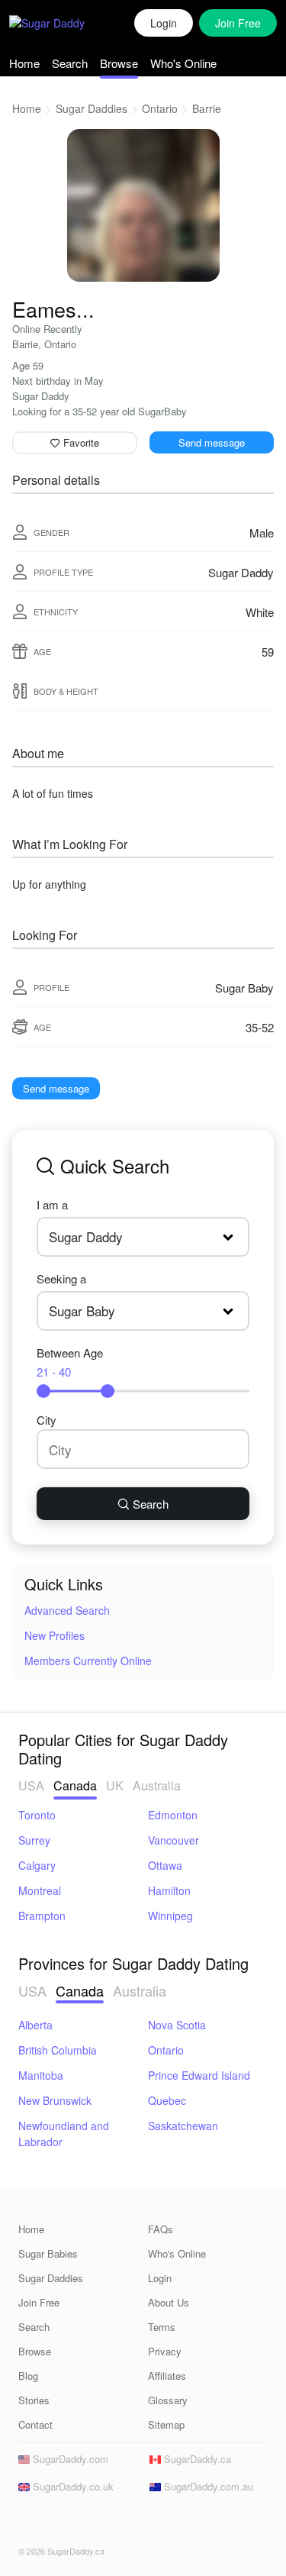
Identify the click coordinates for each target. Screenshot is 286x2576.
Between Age (70, 1362)
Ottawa (165, 1865)
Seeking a (61, 1278)
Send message (212, 442)
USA (31, 1785)
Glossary (168, 2400)
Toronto (37, 1815)
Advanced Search (67, 1610)
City (47, 1420)
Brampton (42, 1916)
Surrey (34, 1840)
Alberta (35, 2025)
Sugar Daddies (92, 108)
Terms (162, 2327)
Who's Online (183, 63)
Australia (157, 1785)
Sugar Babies (48, 2253)
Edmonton (173, 1815)
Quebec (167, 2100)
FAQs (161, 2229)
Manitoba (41, 2075)
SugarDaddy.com (69, 2459)
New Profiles (55, 1635)
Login (164, 23)
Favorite (80, 442)
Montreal (40, 1890)
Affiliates (167, 2376)
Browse (119, 63)
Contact (35, 2424)
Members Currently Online (88, 1661)
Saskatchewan (183, 2126)
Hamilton (169, 1890)
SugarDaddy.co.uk (72, 2486)
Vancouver (174, 1840)
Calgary (37, 1865)
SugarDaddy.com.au (207, 2486)
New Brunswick (55, 2100)
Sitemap (166, 2424)
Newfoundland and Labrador (64, 2134)
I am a (52, 1204)
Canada (75, 1785)
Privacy (165, 2351)
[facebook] (27, 2523)
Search (70, 63)
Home (24, 63)
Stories (34, 2400)
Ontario (160, 108)
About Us (169, 2302)
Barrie (207, 108)
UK (115, 1785)
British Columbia (58, 2050)
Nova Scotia (177, 2025)
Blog (28, 2376)
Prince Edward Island (199, 2075)
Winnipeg (170, 1916)
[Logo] (63, 23)
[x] (50, 2523)
